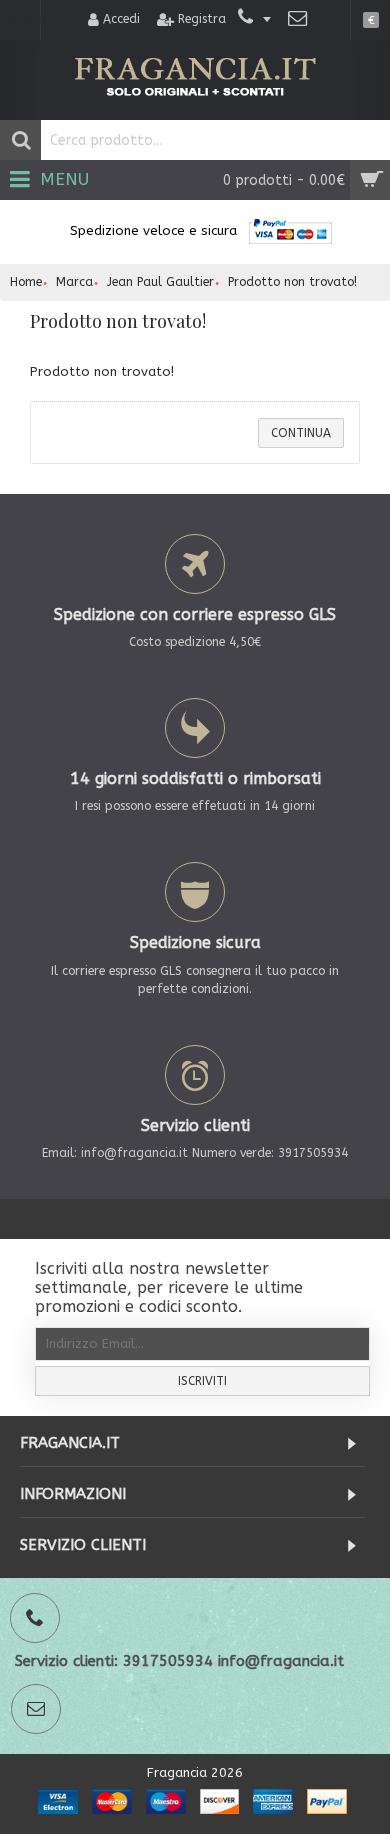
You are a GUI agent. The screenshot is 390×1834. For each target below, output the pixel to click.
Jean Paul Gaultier (160, 282)
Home (26, 282)
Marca (74, 282)
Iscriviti (202, 1381)
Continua (301, 433)
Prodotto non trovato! (292, 282)
